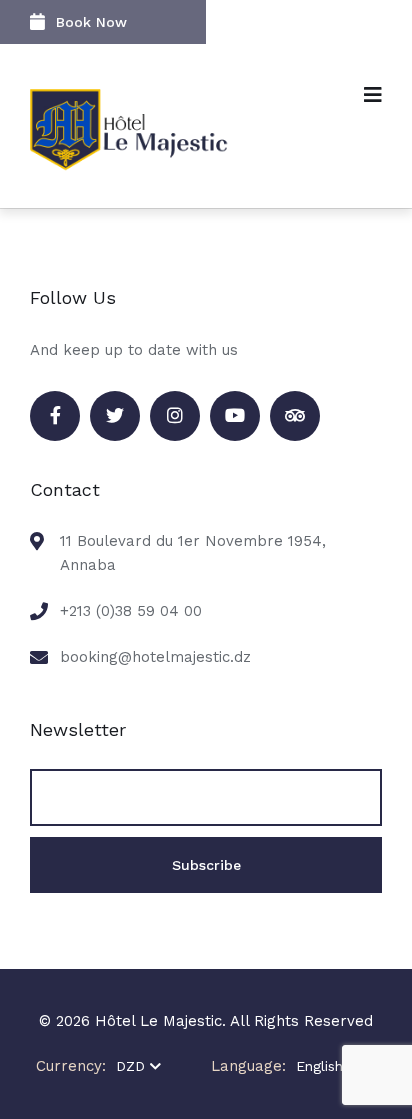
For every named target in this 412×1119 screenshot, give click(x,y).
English (319, 1066)
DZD (130, 1066)
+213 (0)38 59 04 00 (131, 611)
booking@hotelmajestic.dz (155, 657)
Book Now (91, 22)
